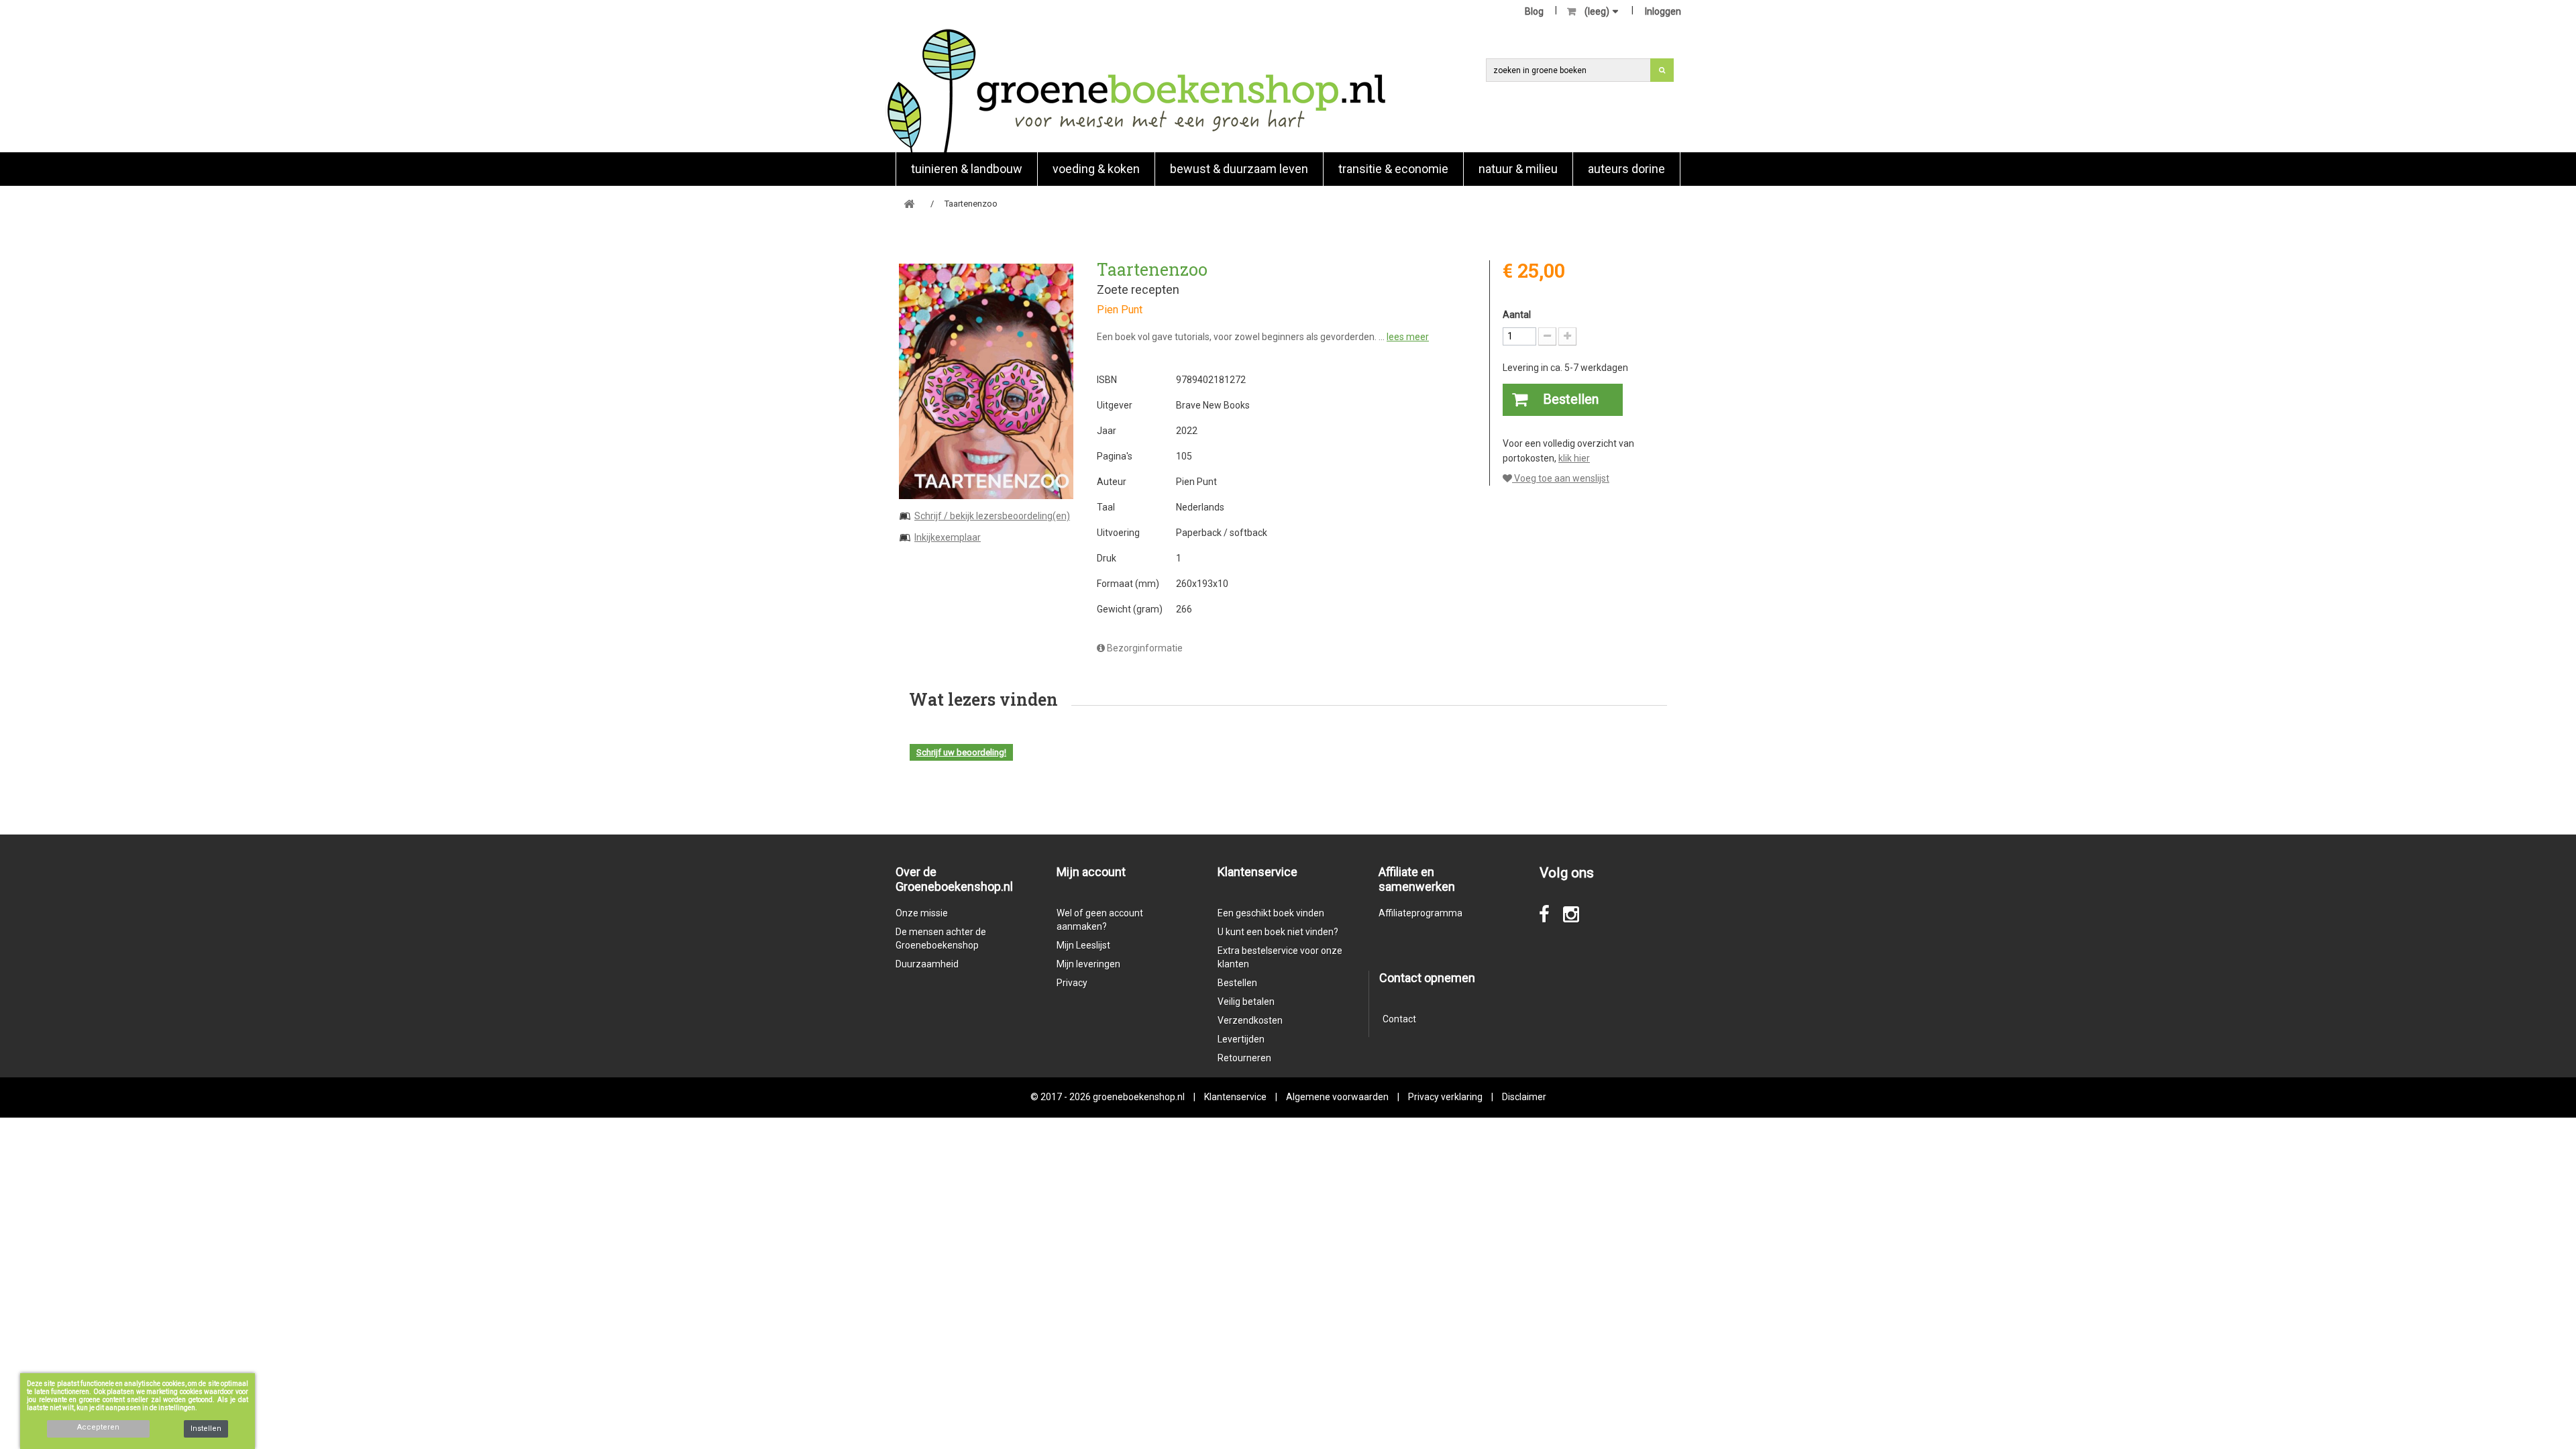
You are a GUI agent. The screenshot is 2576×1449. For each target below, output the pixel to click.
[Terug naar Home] (909, 204)
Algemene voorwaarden (1337, 1097)
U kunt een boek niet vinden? (1278, 932)
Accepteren (98, 1427)
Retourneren (1244, 1058)
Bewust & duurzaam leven (1239, 169)
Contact (1399, 1019)
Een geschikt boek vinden (1271, 913)
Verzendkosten (1250, 1020)
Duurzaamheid (927, 964)
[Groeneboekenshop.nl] (1136, 90)
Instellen (206, 1429)
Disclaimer (1524, 1097)
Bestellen (1237, 983)
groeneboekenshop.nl (1140, 1097)
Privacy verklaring (1445, 1097)
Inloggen (1663, 11)
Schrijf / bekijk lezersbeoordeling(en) (992, 516)
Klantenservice (1235, 1097)
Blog (1534, 11)
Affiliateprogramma (1420, 913)
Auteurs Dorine (1626, 169)
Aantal (1517, 315)
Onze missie (922, 913)
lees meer (1408, 337)
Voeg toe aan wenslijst (1561, 478)
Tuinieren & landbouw (967, 169)
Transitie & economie (1393, 169)
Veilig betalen (1246, 1002)
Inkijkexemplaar (948, 537)
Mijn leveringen (1088, 964)
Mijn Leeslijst (1083, 945)
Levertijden (1241, 1039)
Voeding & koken (1096, 169)
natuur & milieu (1518, 169)
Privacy (1072, 983)
